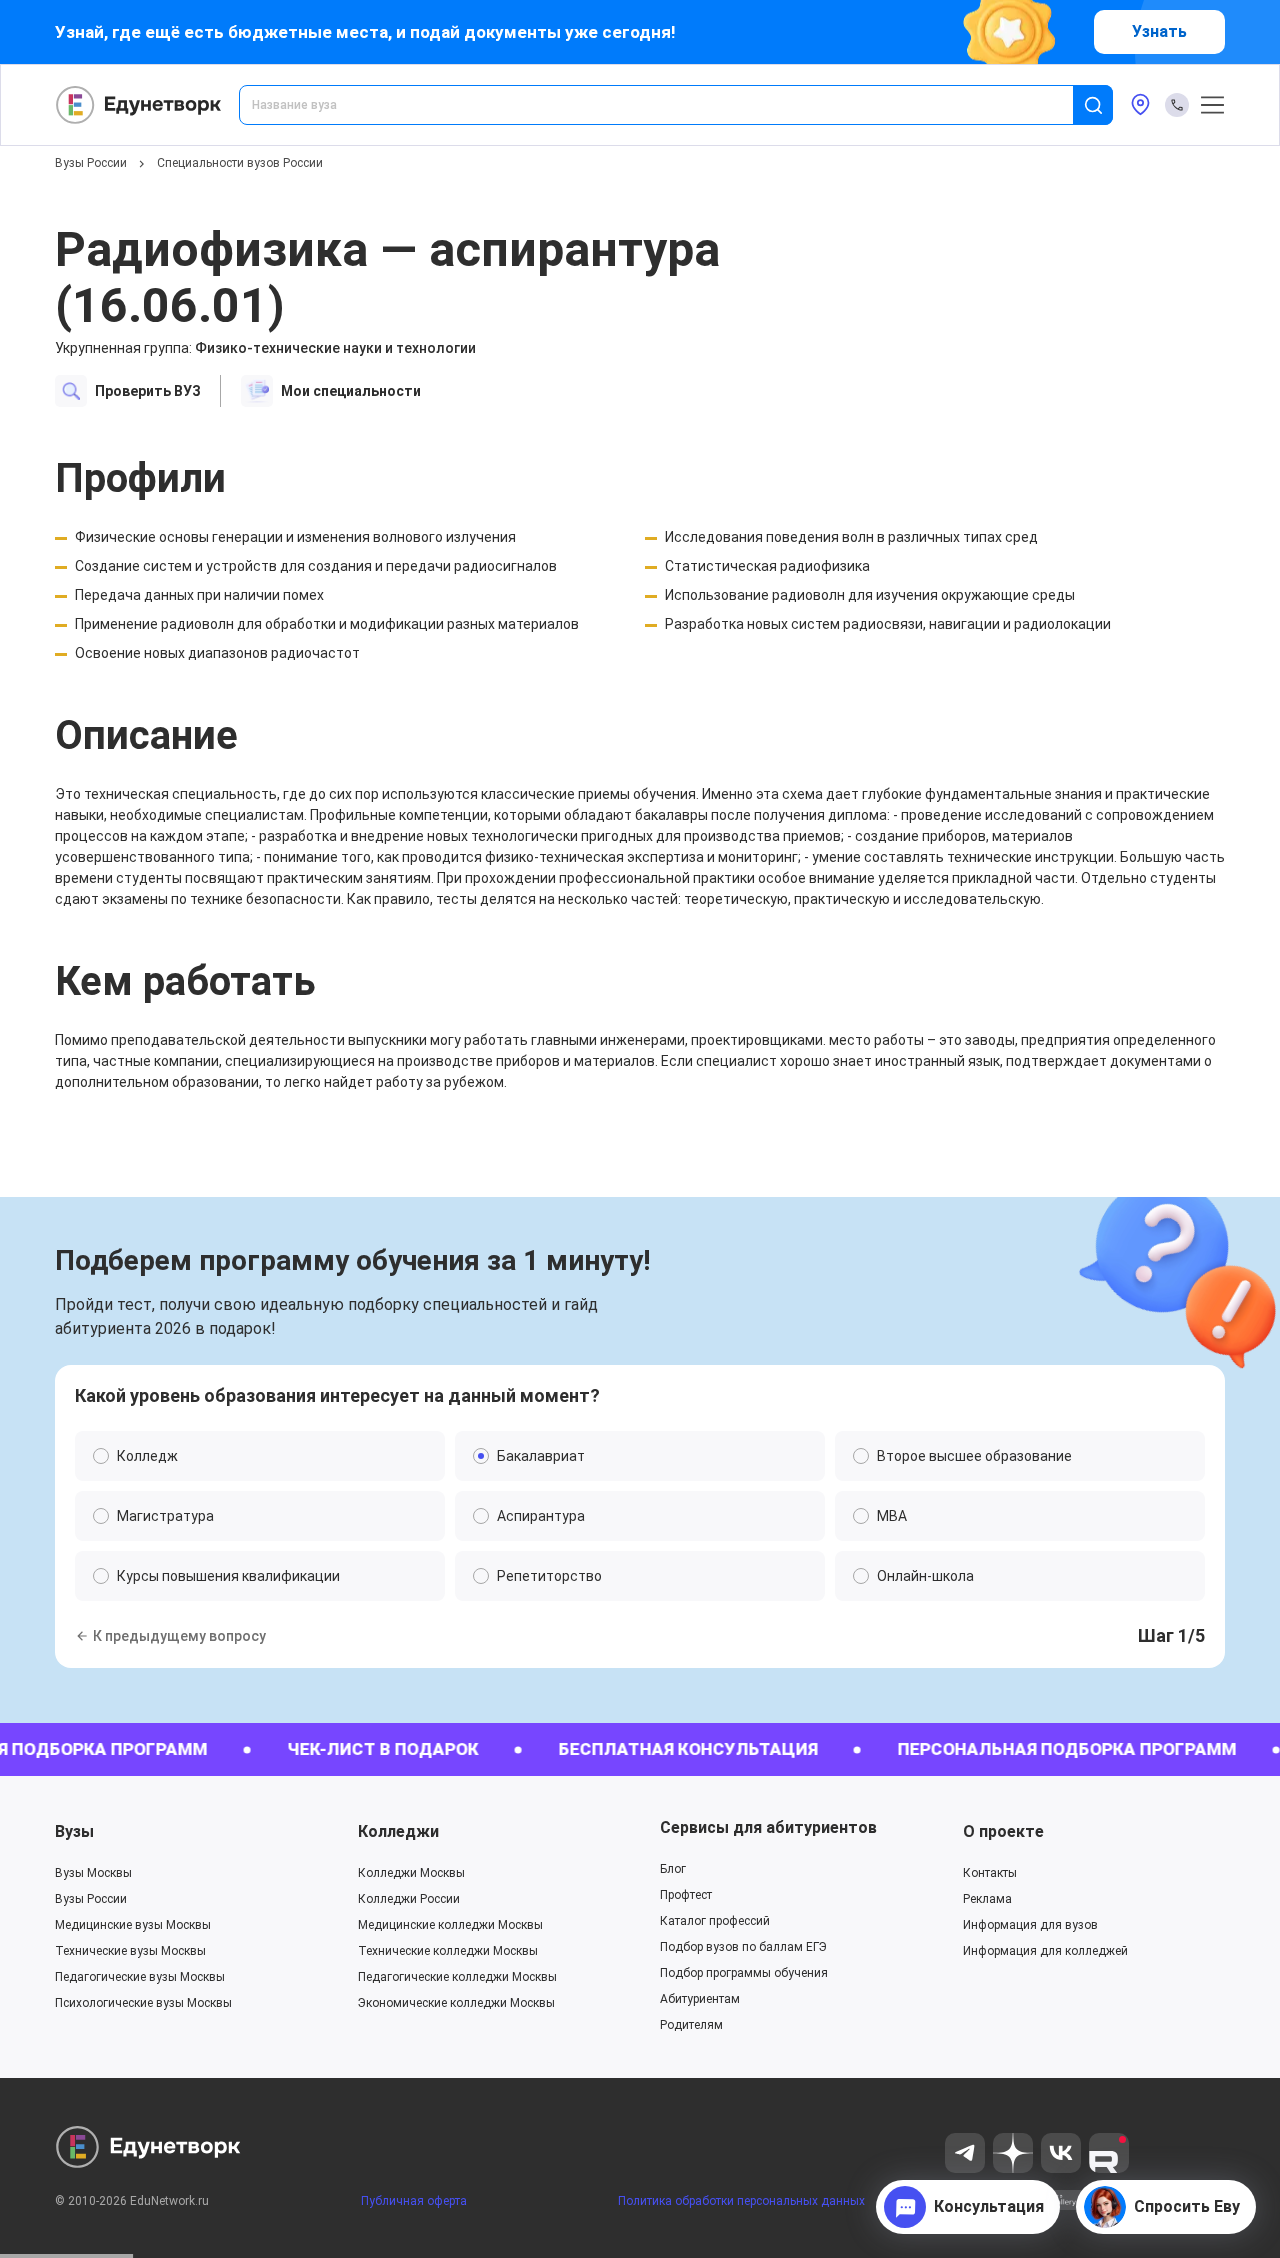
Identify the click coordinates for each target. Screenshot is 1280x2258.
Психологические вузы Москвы (143, 2003)
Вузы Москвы (93, 1873)
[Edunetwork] (139, 105)
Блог (673, 1869)
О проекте (1003, 1831)
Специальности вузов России (240, 163)
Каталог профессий (715, 1921)
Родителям (691, 2025)
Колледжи (398, 1831)
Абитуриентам (700, 1999)
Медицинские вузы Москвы (133, 1925)
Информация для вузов (1030, 1925)
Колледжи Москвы (411, 1873)
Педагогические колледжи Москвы (457, 1977)
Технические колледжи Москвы (448, 1951)
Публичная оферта (414, 2201)
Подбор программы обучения (744, 1973)
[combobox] (670, 105)
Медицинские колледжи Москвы (450, 1925)
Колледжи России (409, 1899)
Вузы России (91, 163)
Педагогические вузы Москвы (140, 1977)
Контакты (990, 1873)
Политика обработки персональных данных (741, 2201)
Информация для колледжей (1045, 1951)
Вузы (74, 1831)
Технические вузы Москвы (130, 1951)
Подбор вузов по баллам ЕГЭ (743, 1947)
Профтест (686, 1895)
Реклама (987, 1899)
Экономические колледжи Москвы (456, 2003)
